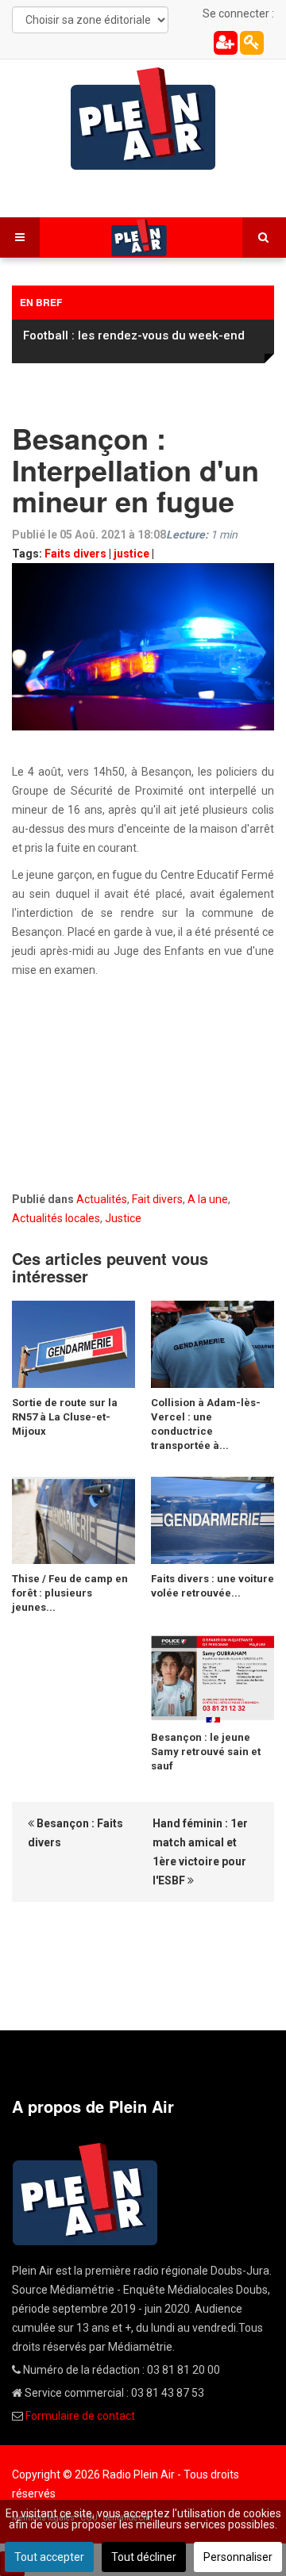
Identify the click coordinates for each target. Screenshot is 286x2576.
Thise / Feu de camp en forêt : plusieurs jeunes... (70, 1593)
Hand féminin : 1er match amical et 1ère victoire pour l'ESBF (200, 1852)
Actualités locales (56, 1218)
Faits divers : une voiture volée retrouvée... (213, 1586)
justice (131, 554)
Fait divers (157, 1199)
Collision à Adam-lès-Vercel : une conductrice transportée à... (206, 1424)
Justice (123, 1218)
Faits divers (75, 554)
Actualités (102, 1199)
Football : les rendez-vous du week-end (134, 335)
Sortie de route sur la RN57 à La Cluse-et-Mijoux (65, 1417)
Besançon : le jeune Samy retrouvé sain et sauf (206, 1752)
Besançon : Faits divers (75, 1833)
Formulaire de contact (80, 2416)
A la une (208, 1199)
